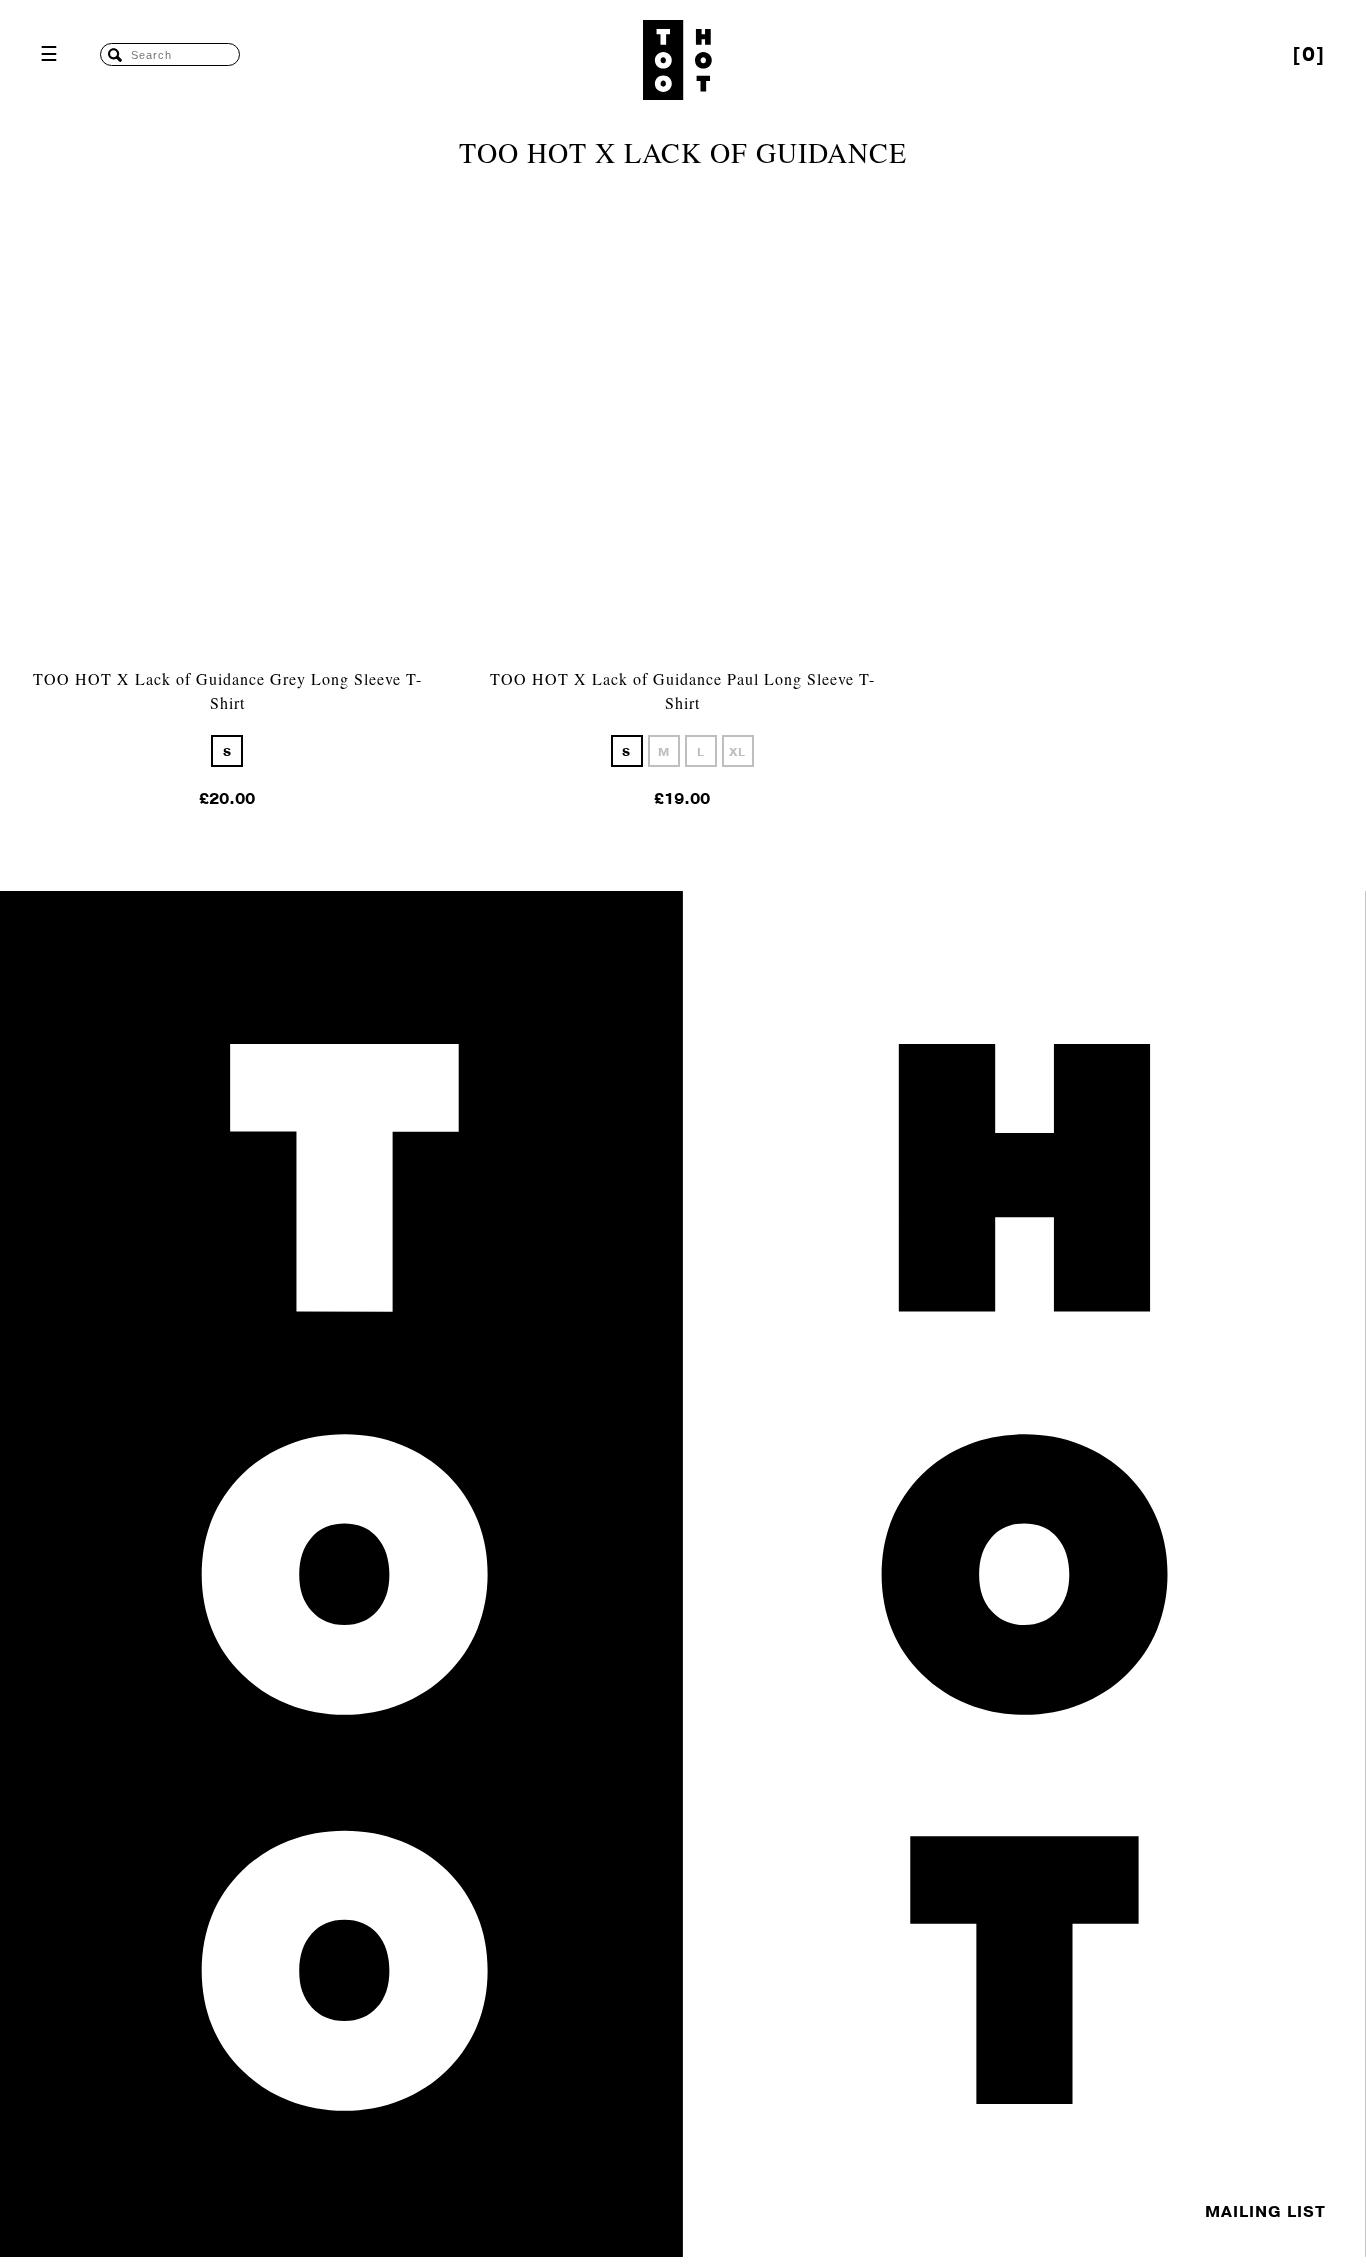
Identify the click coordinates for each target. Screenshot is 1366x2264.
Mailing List (1265, 2212)
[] (1309, 54)
